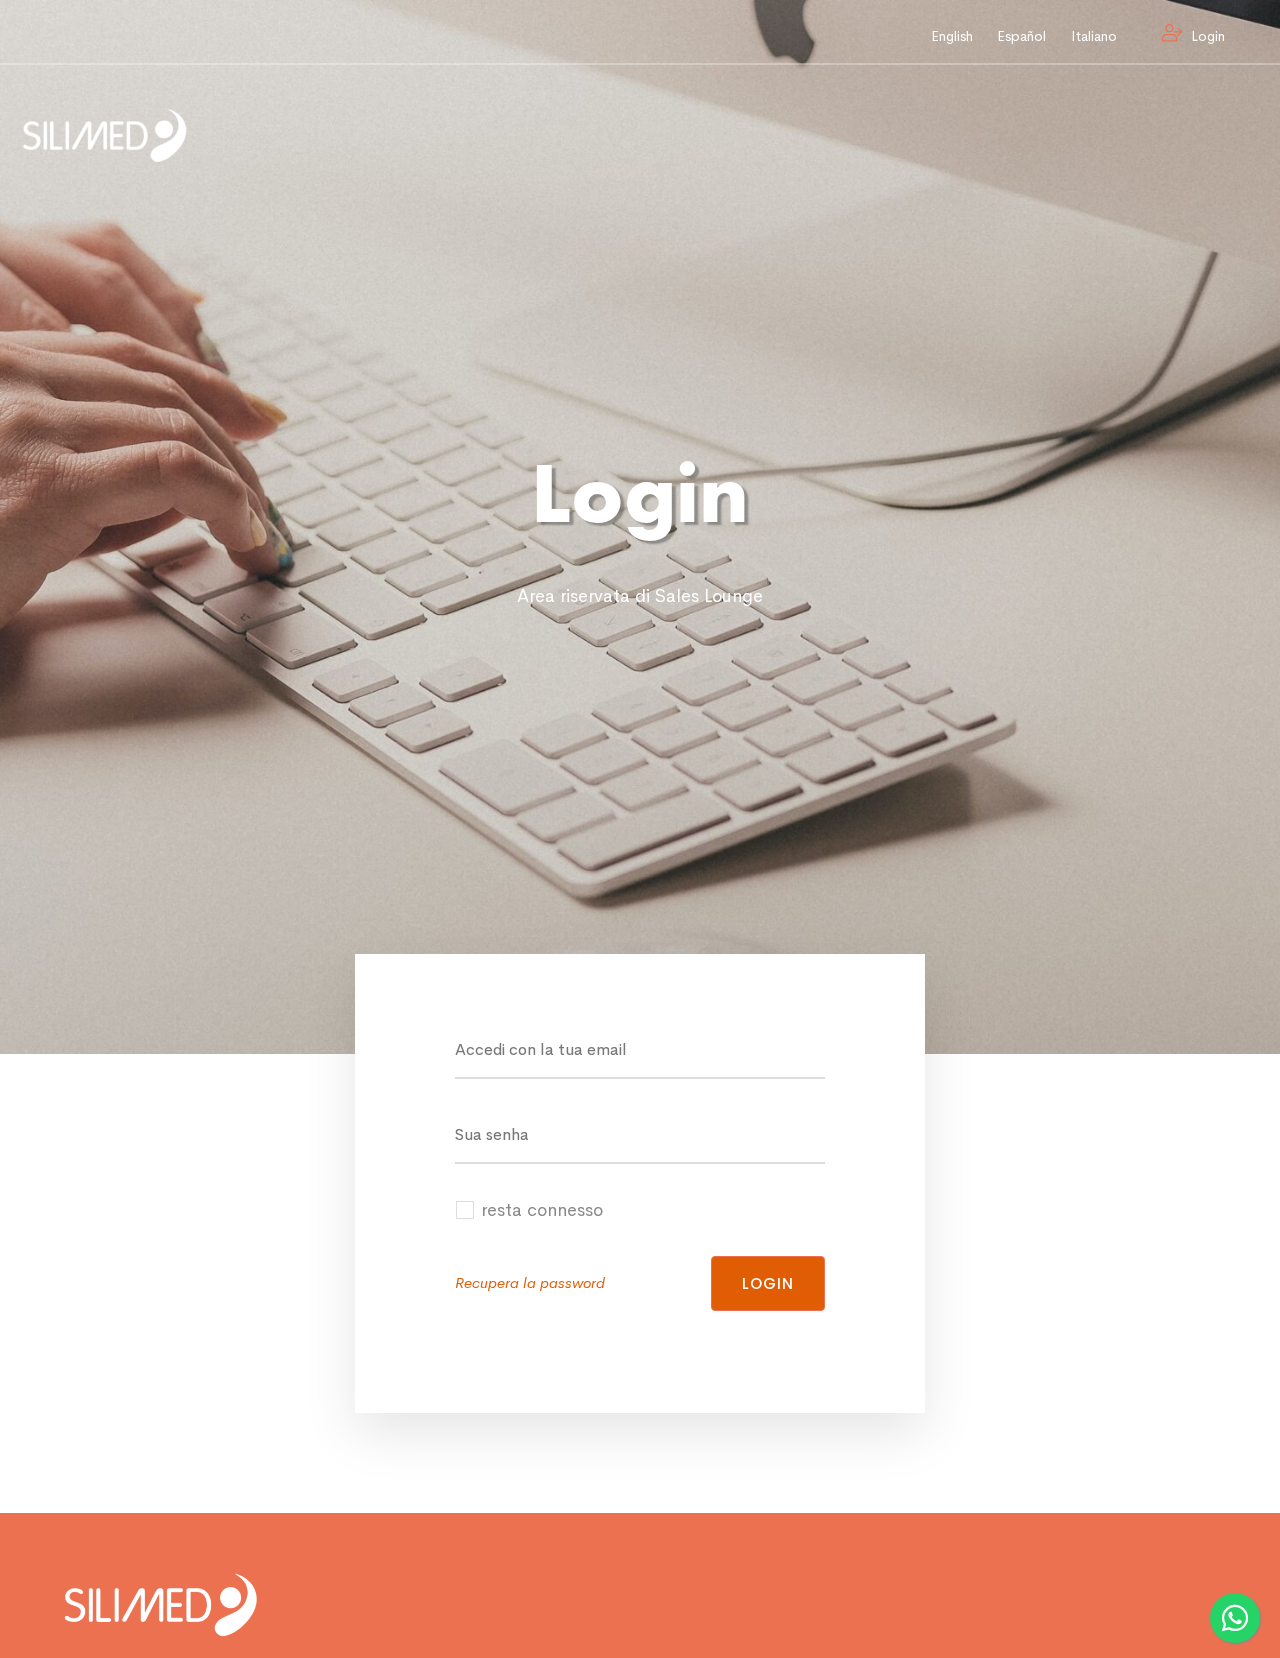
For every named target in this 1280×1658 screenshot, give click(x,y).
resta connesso (542, 1210)
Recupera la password (530, 1282)
